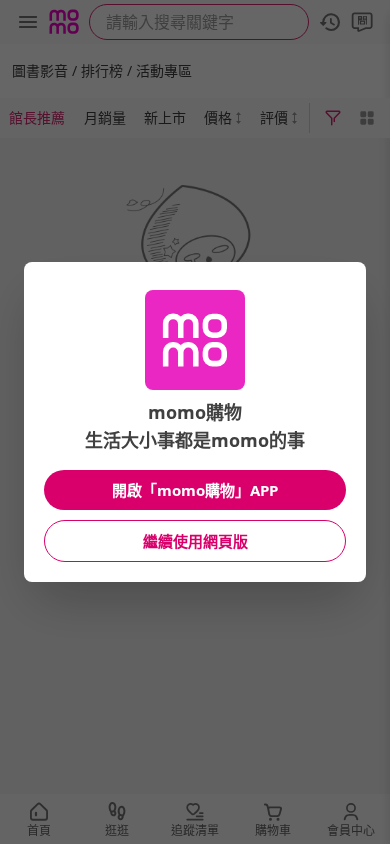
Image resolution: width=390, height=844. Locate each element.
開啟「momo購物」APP (195, 490)
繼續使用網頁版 (195, 541)
